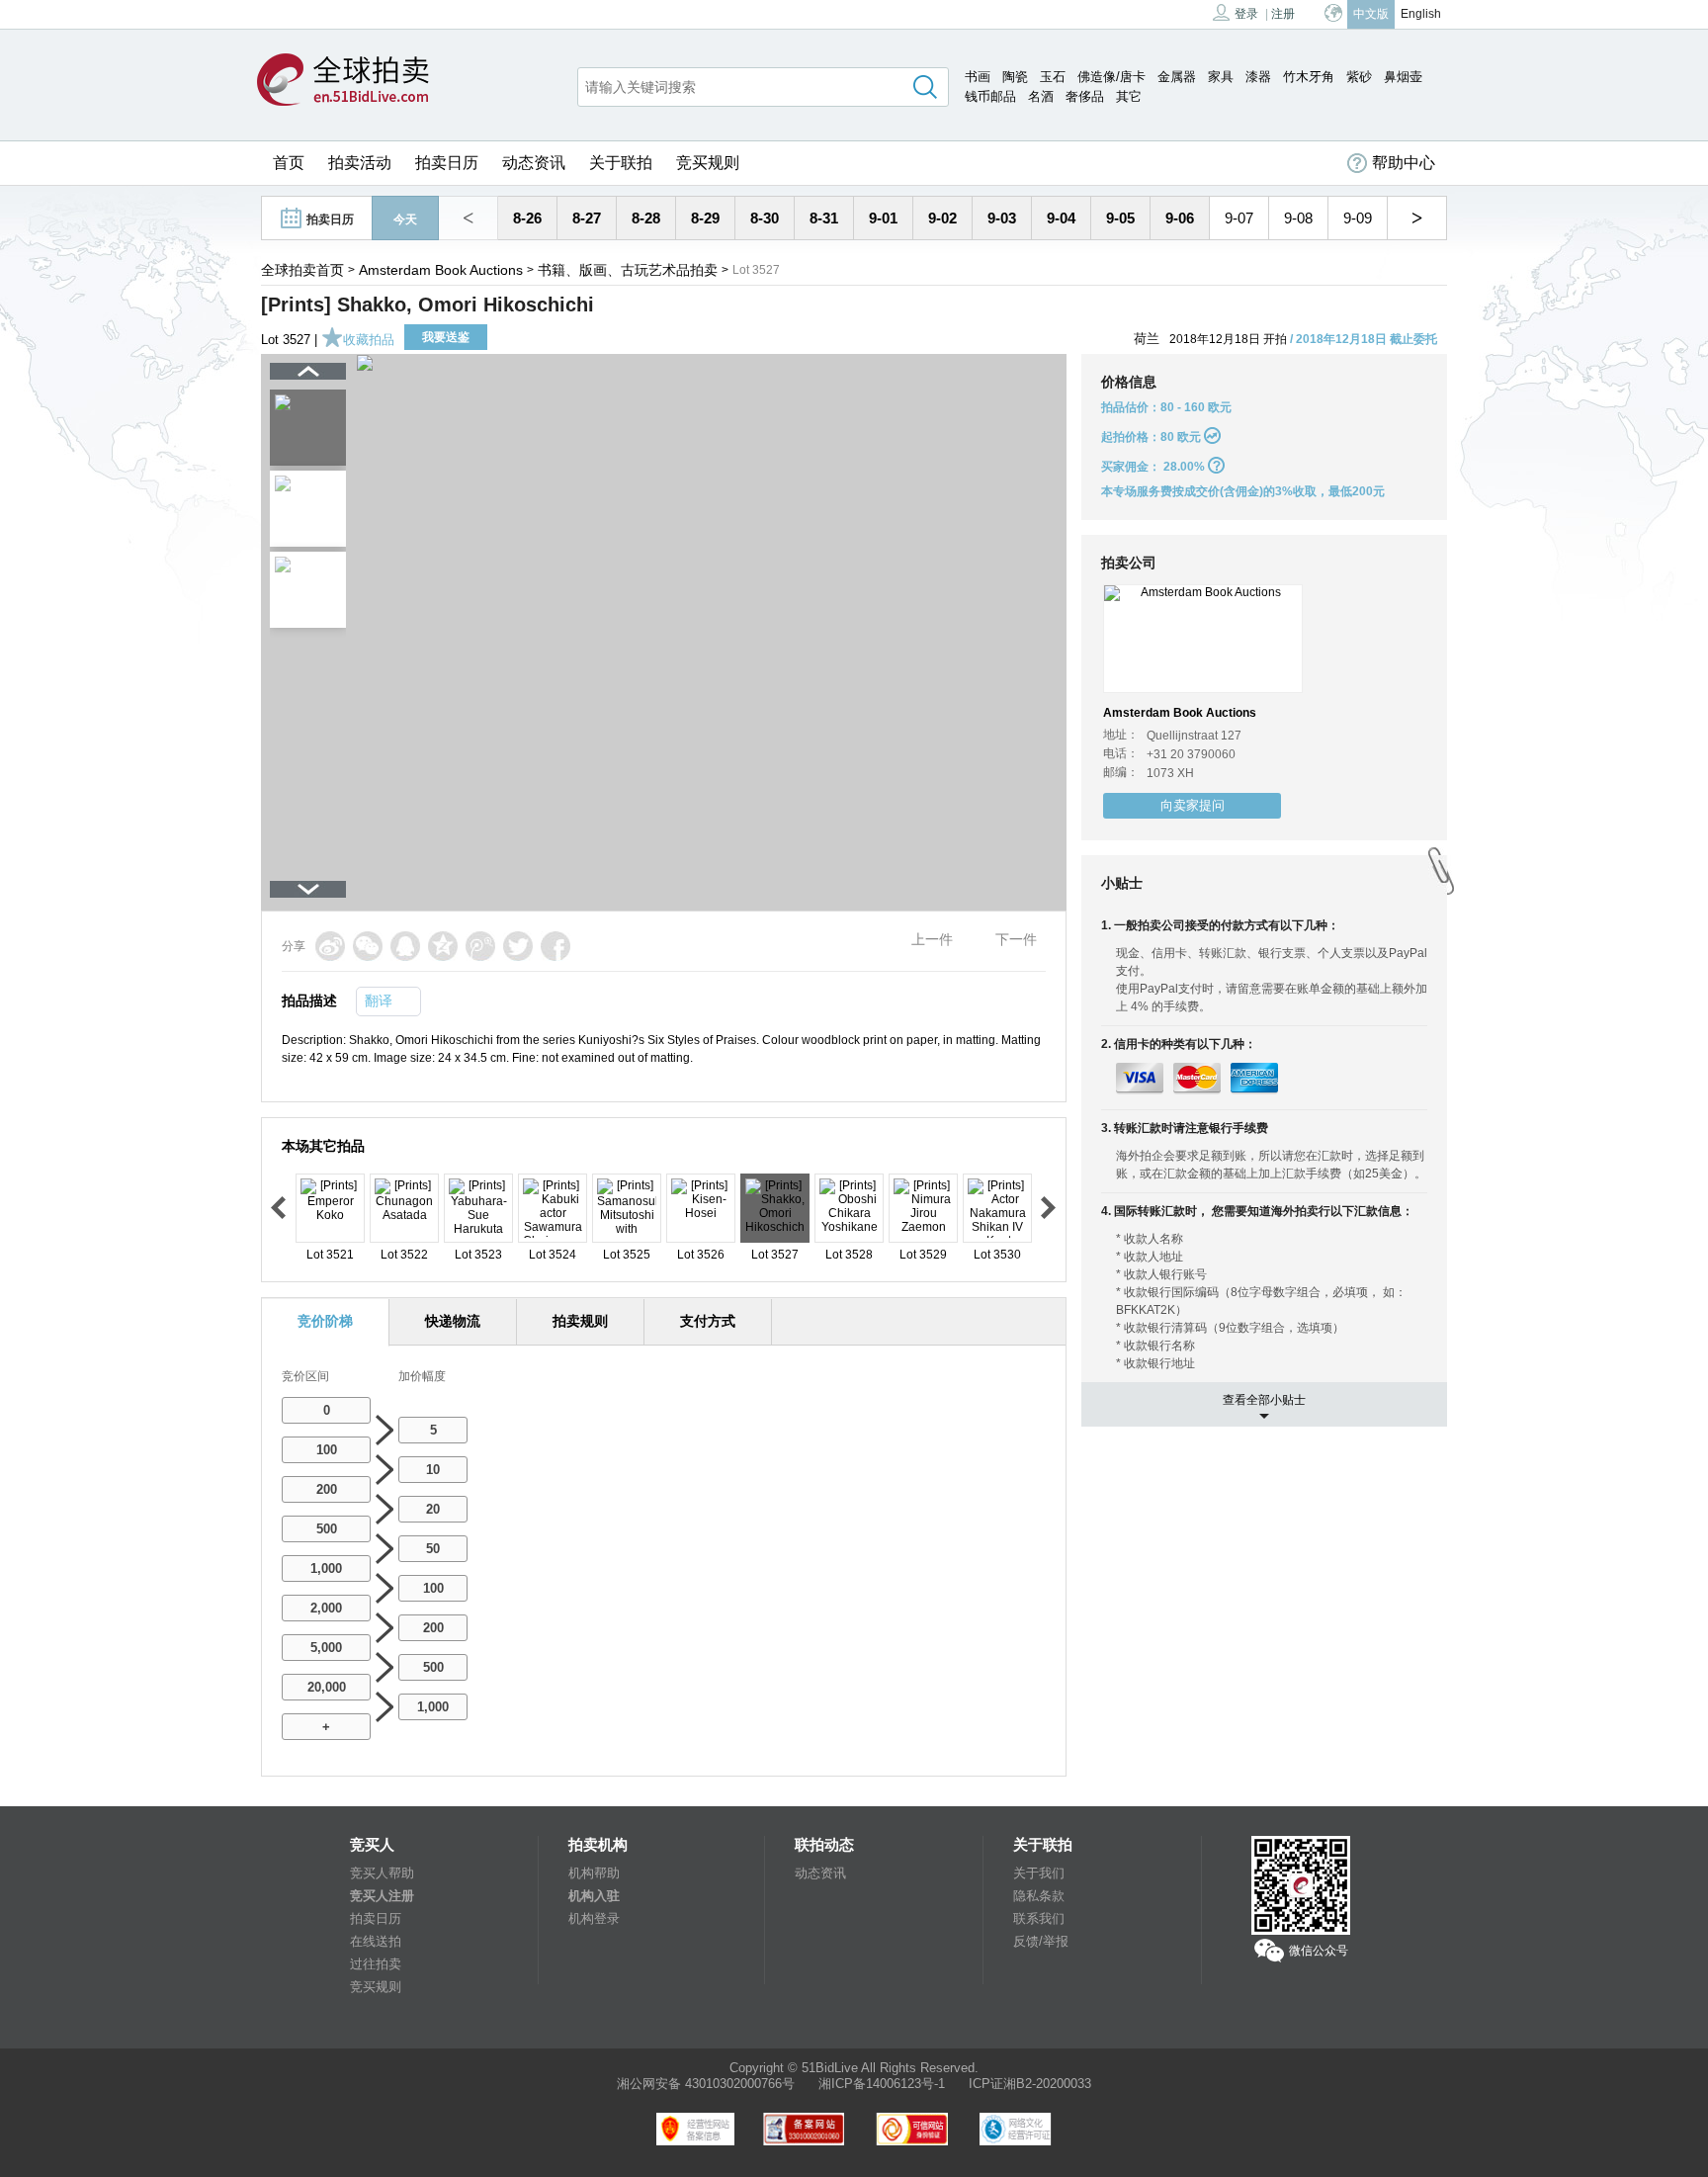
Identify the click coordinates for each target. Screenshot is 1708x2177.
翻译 (379, 1001)
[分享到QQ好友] (405, 946)
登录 (1246, 14)
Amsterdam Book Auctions (441, 270)
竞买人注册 (382, 1896)
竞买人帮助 (382, 1873)
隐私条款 (1039, 1896)
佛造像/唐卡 (1111, 77)
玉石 (1053, 77)
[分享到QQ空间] (443, 946)
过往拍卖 (376, 1964)
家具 (1221, 77)
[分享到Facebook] (555, 946)
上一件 (932, 939)
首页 (289, 163)
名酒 (1041, 96)
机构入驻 (594, 1896)
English (1421, 14)
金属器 (1177, 77)
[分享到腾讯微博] (480, 946)
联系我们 (1039, 1918)
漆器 (1258, 77)
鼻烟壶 (1403, 77)
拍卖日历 (447, 163)
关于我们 (1039, 1873)
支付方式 (708, 1321)
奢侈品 (1085, 96)
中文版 (1371, 14)
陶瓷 (1015, 77)
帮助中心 (1404, 163)
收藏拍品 (369, 340)
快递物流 (453, 1321)
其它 (1129, 96)
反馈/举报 (1041, 1941)
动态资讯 (534, 163)
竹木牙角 (1309, 77)
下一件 (1016, 939)
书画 (978, 77)
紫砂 (1359, 77)
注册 (1283, 14)
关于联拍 (621, 163)
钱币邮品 (990, 96)
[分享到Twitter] (518, 946)
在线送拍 (376, 1941)
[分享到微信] (368, 946)
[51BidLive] (343, 81)
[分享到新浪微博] (330, 946)
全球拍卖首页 (302, 270)
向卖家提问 (1193, 805)
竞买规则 (708, 163)
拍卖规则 (580, 1321)
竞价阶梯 (325, 1321)
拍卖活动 (360, 163)
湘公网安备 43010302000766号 (706, 2084)
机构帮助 (594, 1873)
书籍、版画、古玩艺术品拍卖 (628, 270)
